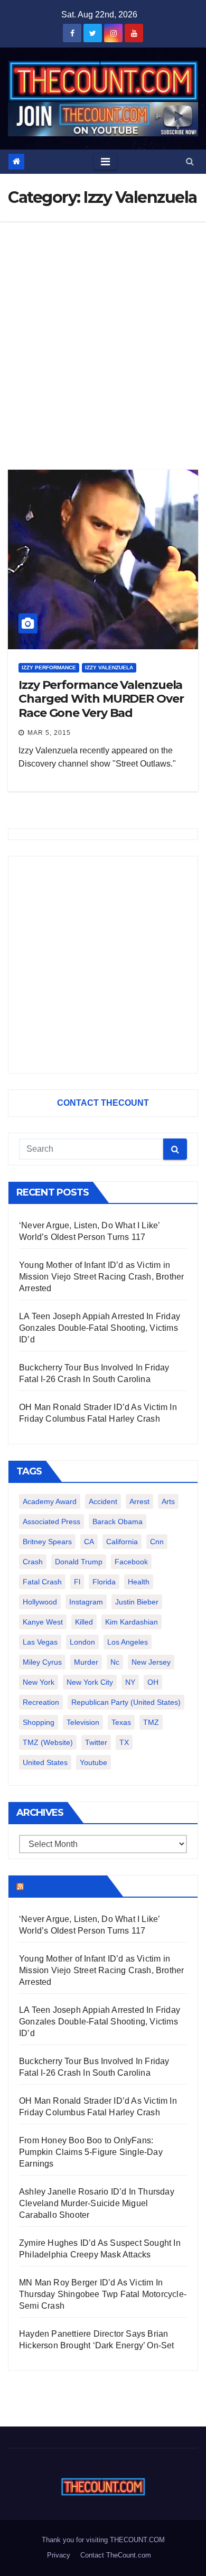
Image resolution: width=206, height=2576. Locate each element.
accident (103, 1501)
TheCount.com (64, 1886)
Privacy (59, 2555)
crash (33, 1562)
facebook (131, 1562)
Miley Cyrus (42, 1662)
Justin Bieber (137, 1602)
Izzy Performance (49, 668)
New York (39, 1682)
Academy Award (50, 1501)
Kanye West (43, 1622)
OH (153, 1682)
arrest (139, 1501)
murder (86, 1662)
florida (104, 1582)
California (122, 1542)
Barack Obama (118, 1522)
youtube (93, 1762)
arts (168, 1501)
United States (45, 1762)
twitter (96, 1742)
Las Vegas (40, 1642)
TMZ (151, 1722)
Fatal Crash (42, 1582)
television (83, 1722)
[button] (190, 161)
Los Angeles (128, 1642)
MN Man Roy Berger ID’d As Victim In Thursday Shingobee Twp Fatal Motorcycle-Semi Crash (103, 2294)
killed (84, 1622)
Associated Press (51, 1522)
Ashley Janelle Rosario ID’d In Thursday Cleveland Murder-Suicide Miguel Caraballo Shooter (97, 2203)
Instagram (86, 1602)
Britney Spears (47, 1542)
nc (115, 1662)
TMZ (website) (48, 1742)
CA (89, 1542)
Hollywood (40, 1602)
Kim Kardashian (132, 1622)
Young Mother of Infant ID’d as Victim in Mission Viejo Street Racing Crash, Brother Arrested (101, 1277)
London (82, 1642)
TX (124, 1742)
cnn (157, 1542)
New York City (90, 1682)
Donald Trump (79, 1562)
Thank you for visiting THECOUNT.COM (103, 2540)
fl (77, 1582)
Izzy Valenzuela (109, 668)
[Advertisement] (103, 330)
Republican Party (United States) (126, 1702)
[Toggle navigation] (105, 162)
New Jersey (151, 1662)
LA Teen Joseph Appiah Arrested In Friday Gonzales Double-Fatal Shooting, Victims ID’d (100, 1328)
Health (139, 1582)
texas (121, 1722)
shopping (39, 1722)
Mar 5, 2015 (49, 733)
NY (130, 1682)
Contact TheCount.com (116, 2555)
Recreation (41, 1702)
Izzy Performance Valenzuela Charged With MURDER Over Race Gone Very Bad (101, 699)
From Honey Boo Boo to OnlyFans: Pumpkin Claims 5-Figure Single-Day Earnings (91, 2152)
